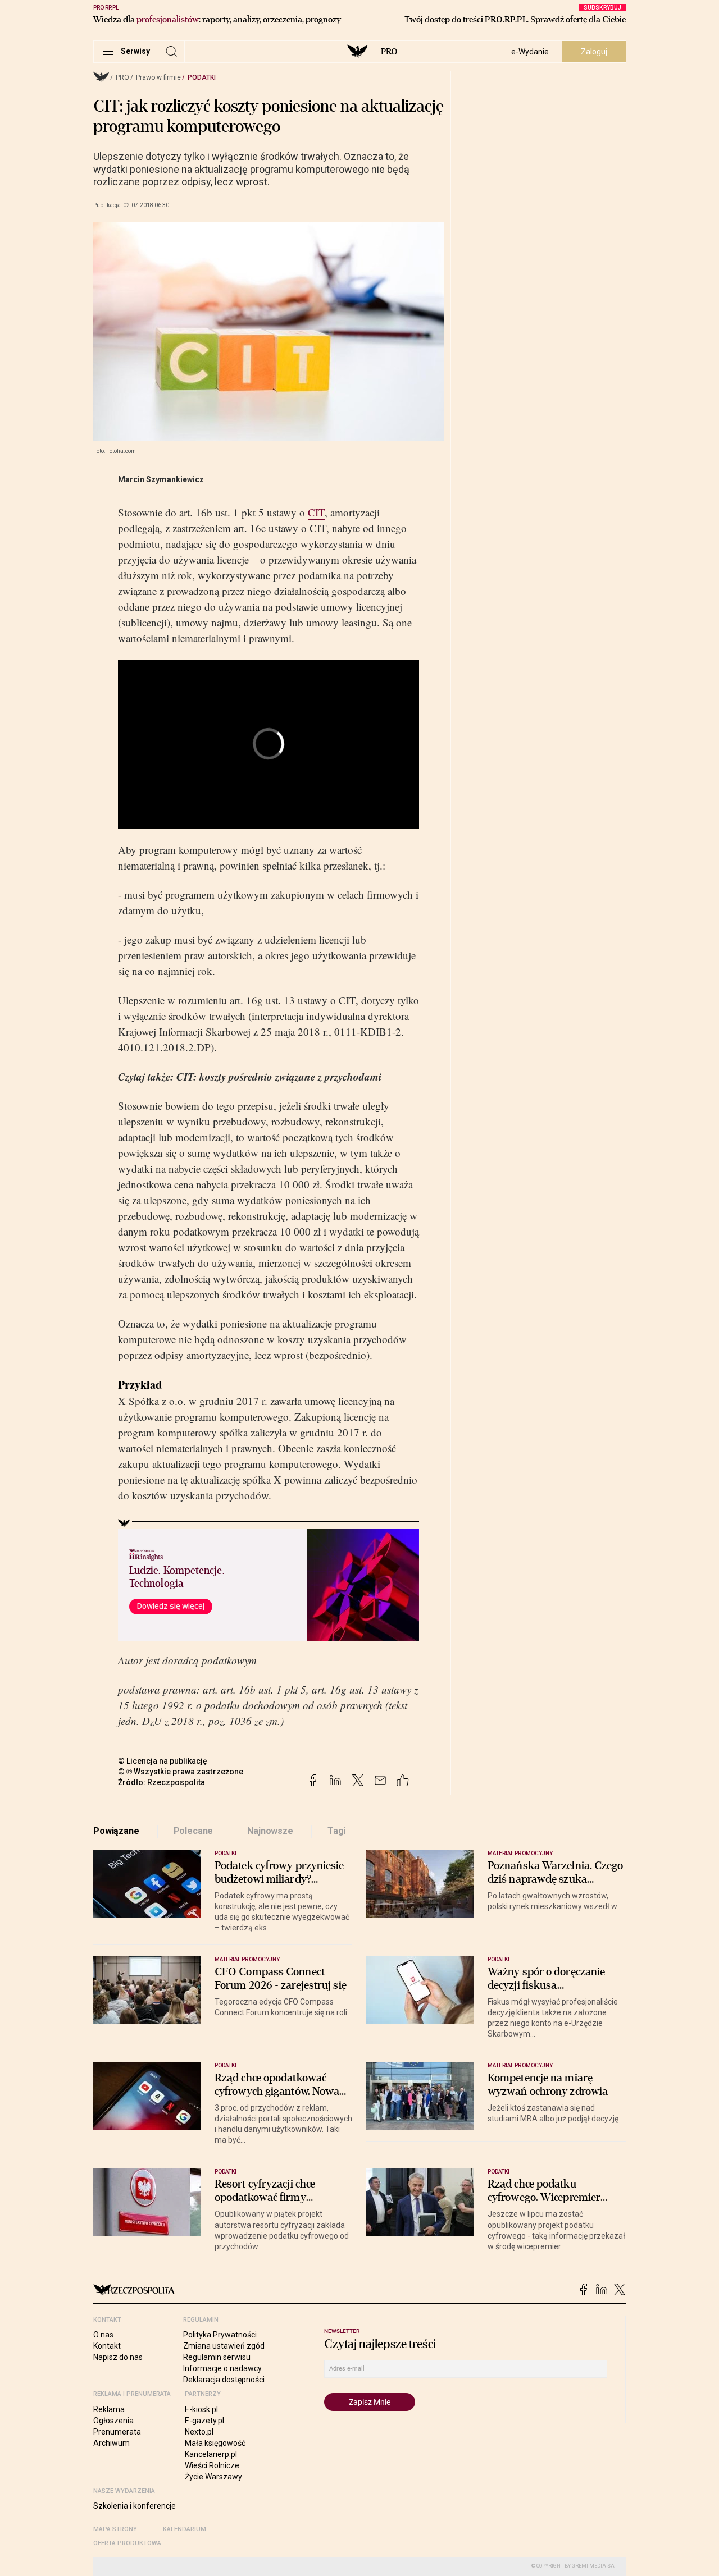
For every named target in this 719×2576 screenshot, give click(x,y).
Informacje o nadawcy (222, 2368)
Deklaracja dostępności (224, 2380)
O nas (103, 2335)
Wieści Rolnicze (212, 2465)
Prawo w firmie (158, 77)
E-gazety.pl (204, 2421)
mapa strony (115, 2529)
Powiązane (116, 1831)
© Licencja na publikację (163, 1761)
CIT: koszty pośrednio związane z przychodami (279, 1076)
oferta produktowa (127, 2543)
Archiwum (112, 2443)
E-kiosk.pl (201, 2409)
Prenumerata (117, 2432)
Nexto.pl (199, 2432)
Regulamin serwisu (217, 2357)
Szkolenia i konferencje (135, 2506)
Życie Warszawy (213, 2477)
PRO (389, 52)
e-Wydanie (530, 52)
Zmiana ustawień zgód (224, 2346)
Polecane (194, 1831)
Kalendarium (185, 2529)
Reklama (109, 2409)
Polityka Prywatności (220, 2335)
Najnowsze (270, 1831)
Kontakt (107, 2346)
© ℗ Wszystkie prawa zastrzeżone (181, 1772)
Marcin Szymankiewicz (161, 479)
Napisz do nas (118, 2357)
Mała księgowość (215, 2443)
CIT (316, 512)
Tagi (336, 1831)
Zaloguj (594, 52)
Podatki (202, 77)
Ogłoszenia (113, 2421)
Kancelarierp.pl (211, 2454)
